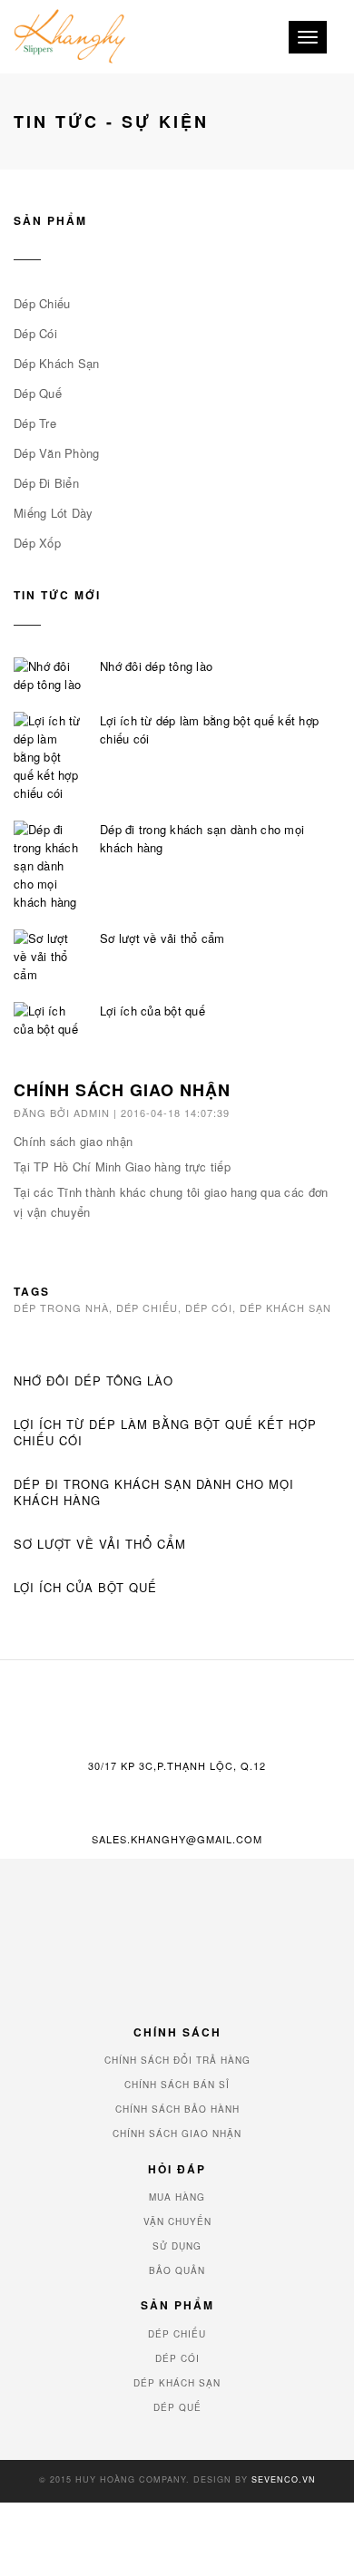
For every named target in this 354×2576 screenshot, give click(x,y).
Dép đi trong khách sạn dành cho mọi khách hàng (202, 838)
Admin (92, 1113)
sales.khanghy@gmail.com (177, 1839)
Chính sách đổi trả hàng (177, 2060)
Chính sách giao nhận (73, 1141)
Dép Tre (35, 423)
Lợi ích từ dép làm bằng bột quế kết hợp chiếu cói (209, 729)
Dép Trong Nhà (61, 1307)
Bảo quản (177, 2270)
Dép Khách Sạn (56, 363)
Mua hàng (177, 2197)
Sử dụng (177, 2246)
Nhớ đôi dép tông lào (156, 666)
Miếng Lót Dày (53, 513)
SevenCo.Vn (284, 2479)
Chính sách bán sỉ (177, 2085)
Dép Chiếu (42, 303)
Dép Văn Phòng (56, 453)
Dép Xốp (37, 543)
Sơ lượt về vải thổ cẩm (162, 938)
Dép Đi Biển (46, 483)
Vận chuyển (177, 2221)
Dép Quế (38, 393)
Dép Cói (35, 333)
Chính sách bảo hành (177, 2109)
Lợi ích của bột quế (152, 1011)
